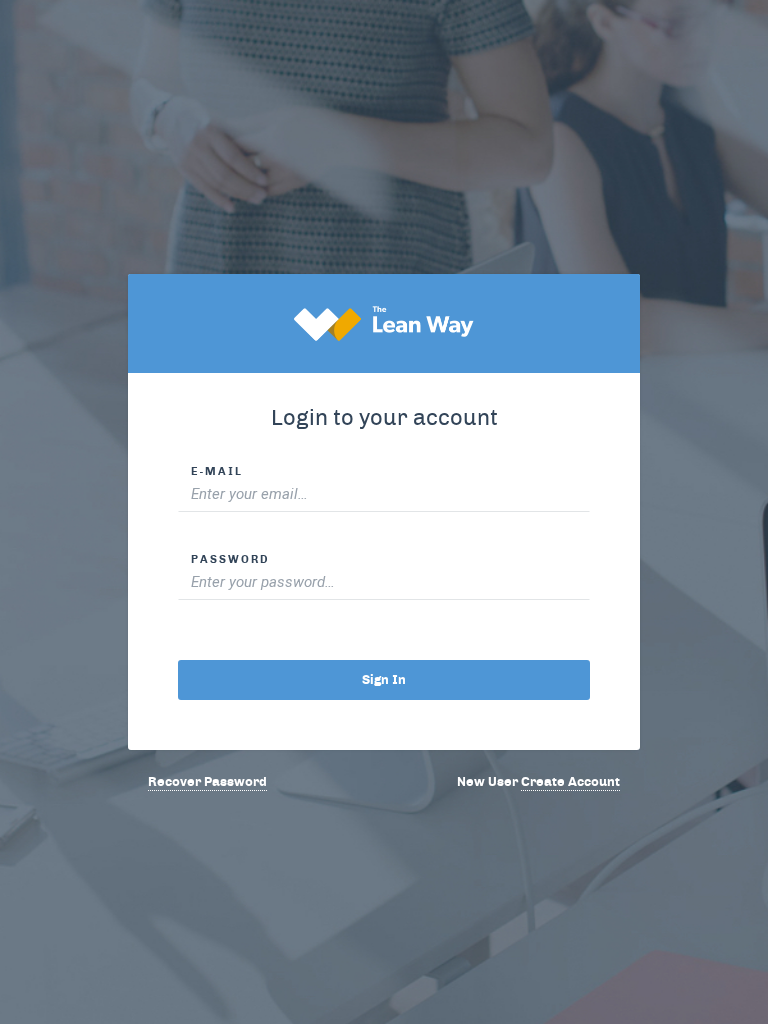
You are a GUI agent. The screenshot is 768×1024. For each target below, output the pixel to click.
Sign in (384, 680)
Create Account (570, 782)
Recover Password (207, 782)
